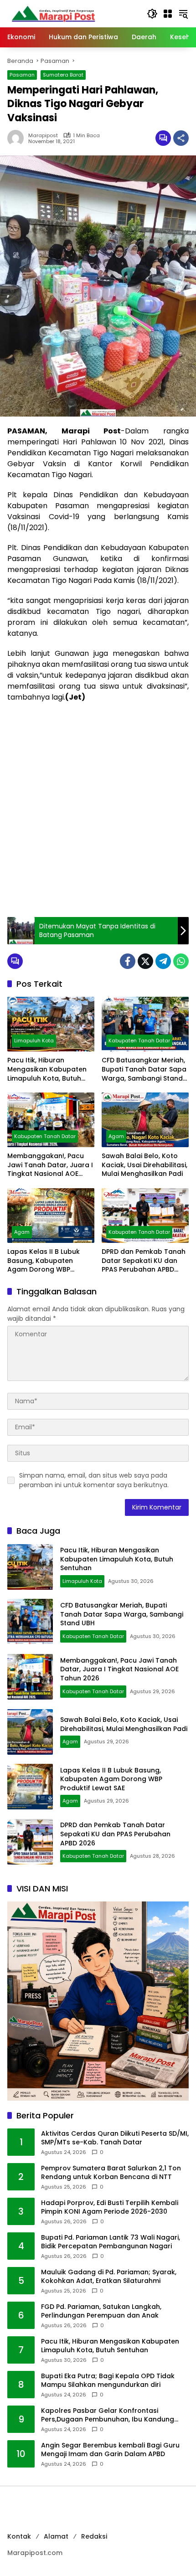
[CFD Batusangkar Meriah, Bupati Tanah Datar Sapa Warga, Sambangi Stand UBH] (145, 1024)
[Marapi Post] (53, 13)
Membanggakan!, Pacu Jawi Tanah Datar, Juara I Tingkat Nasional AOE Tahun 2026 (50, 1165)
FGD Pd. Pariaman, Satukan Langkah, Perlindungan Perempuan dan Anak (101, 2311)
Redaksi (94, 2536)
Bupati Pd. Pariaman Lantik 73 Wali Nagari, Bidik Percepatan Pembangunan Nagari (111, 2242)
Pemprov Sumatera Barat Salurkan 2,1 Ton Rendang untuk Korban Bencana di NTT (111, 2173)
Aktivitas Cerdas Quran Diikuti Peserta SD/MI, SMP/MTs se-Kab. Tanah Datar (115, 2138)
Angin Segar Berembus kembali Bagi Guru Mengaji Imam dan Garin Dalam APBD (110, 2450)
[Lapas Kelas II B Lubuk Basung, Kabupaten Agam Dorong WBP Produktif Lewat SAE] (51, 1216)
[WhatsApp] (181, 961)
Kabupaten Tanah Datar (139, 1041)
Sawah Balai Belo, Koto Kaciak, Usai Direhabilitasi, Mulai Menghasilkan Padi (144, 1165)
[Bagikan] (181, 138)
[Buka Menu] (168, 14)
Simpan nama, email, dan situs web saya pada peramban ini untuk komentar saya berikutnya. (94, 1480)
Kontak (19, 2536)
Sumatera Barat (63, 75)
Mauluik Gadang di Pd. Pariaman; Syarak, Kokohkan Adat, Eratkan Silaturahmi (109, 2277)
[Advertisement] (98, 810)
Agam (116, 1136)
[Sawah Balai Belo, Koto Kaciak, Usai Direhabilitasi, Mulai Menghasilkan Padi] (145, 1120)
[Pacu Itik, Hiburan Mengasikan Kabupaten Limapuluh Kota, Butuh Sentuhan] (51, 1024)
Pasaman (22, 75)
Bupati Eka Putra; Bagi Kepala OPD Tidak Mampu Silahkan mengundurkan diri (108, 2381)
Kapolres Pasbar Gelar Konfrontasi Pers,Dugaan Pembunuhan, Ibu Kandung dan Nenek (108, 2415)
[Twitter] (145, 961)
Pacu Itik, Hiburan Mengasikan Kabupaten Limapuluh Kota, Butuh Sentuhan (47, 1069)
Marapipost (43, 136)
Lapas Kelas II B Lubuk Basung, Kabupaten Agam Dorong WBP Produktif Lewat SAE (44, 1261)
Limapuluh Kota (34, 1041)
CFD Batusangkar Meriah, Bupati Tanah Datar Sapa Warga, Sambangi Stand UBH (144, 1069)
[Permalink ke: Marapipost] (18, 138)
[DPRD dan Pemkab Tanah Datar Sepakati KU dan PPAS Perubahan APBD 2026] (145, 1216)
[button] (152, 14)
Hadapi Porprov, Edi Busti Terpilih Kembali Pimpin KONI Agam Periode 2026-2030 (110, 2208)
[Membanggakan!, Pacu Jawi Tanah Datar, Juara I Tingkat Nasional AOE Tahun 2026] (51, 1120)
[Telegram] (163, 961)
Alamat (56, 2536)
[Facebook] (128, 961)
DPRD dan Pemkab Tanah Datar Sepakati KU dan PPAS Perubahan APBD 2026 (144, 1261)
